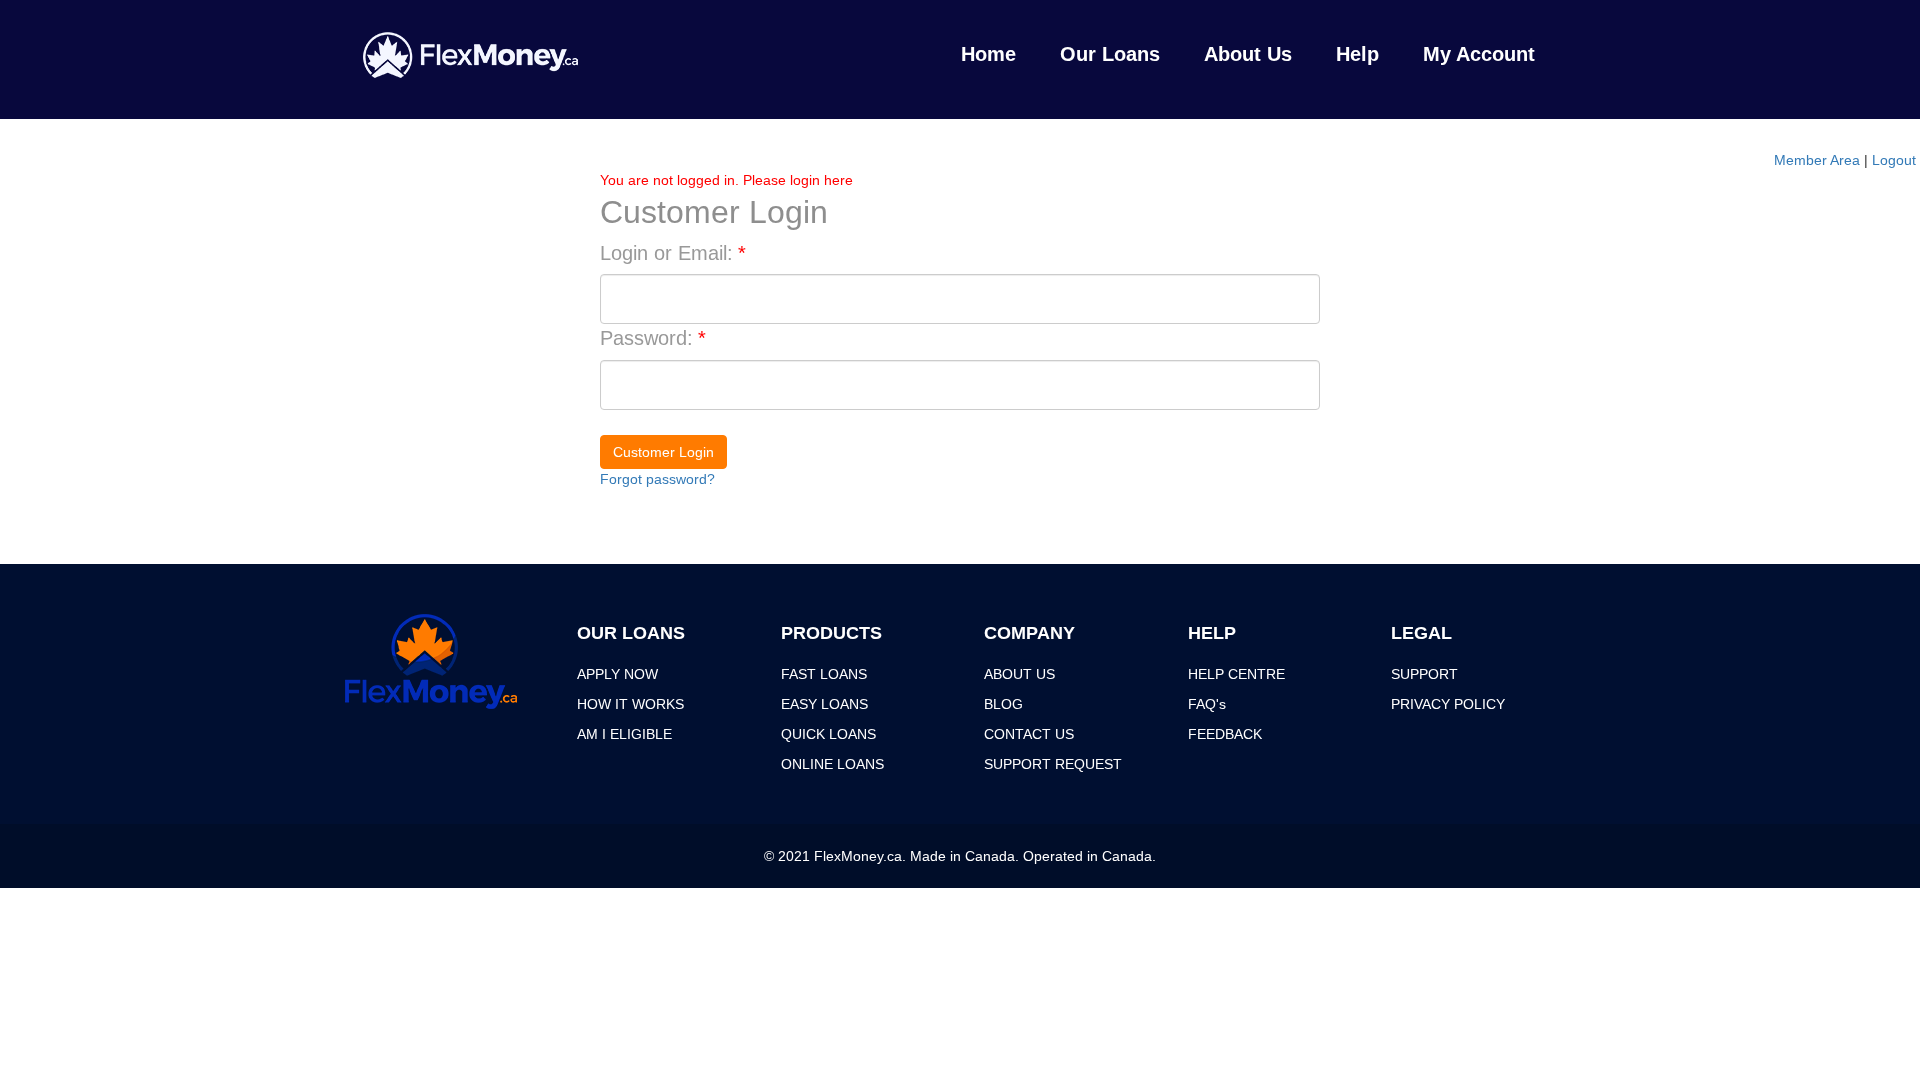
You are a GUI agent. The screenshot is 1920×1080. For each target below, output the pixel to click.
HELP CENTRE (1236, 674)
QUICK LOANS (828, 734)
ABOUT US (1019, 674)
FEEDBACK (1225, 734)
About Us (1248, 54)
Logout (1894, 160)
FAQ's (1207, 704)
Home (988, 54)
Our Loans (1110, 54)
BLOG (1003, 704)
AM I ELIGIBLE (624, 734)
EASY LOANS (824, 704)
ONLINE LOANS (832, 764)
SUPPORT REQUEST (1053, 764)
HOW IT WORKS (630, 704)
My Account (1479, 54)
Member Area (1817, 160)
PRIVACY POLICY (1448, 704)
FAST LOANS (824, 674)
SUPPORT (1424, 674)
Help (1357, 54)
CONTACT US (1029, 734)
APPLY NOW (617, 674)
